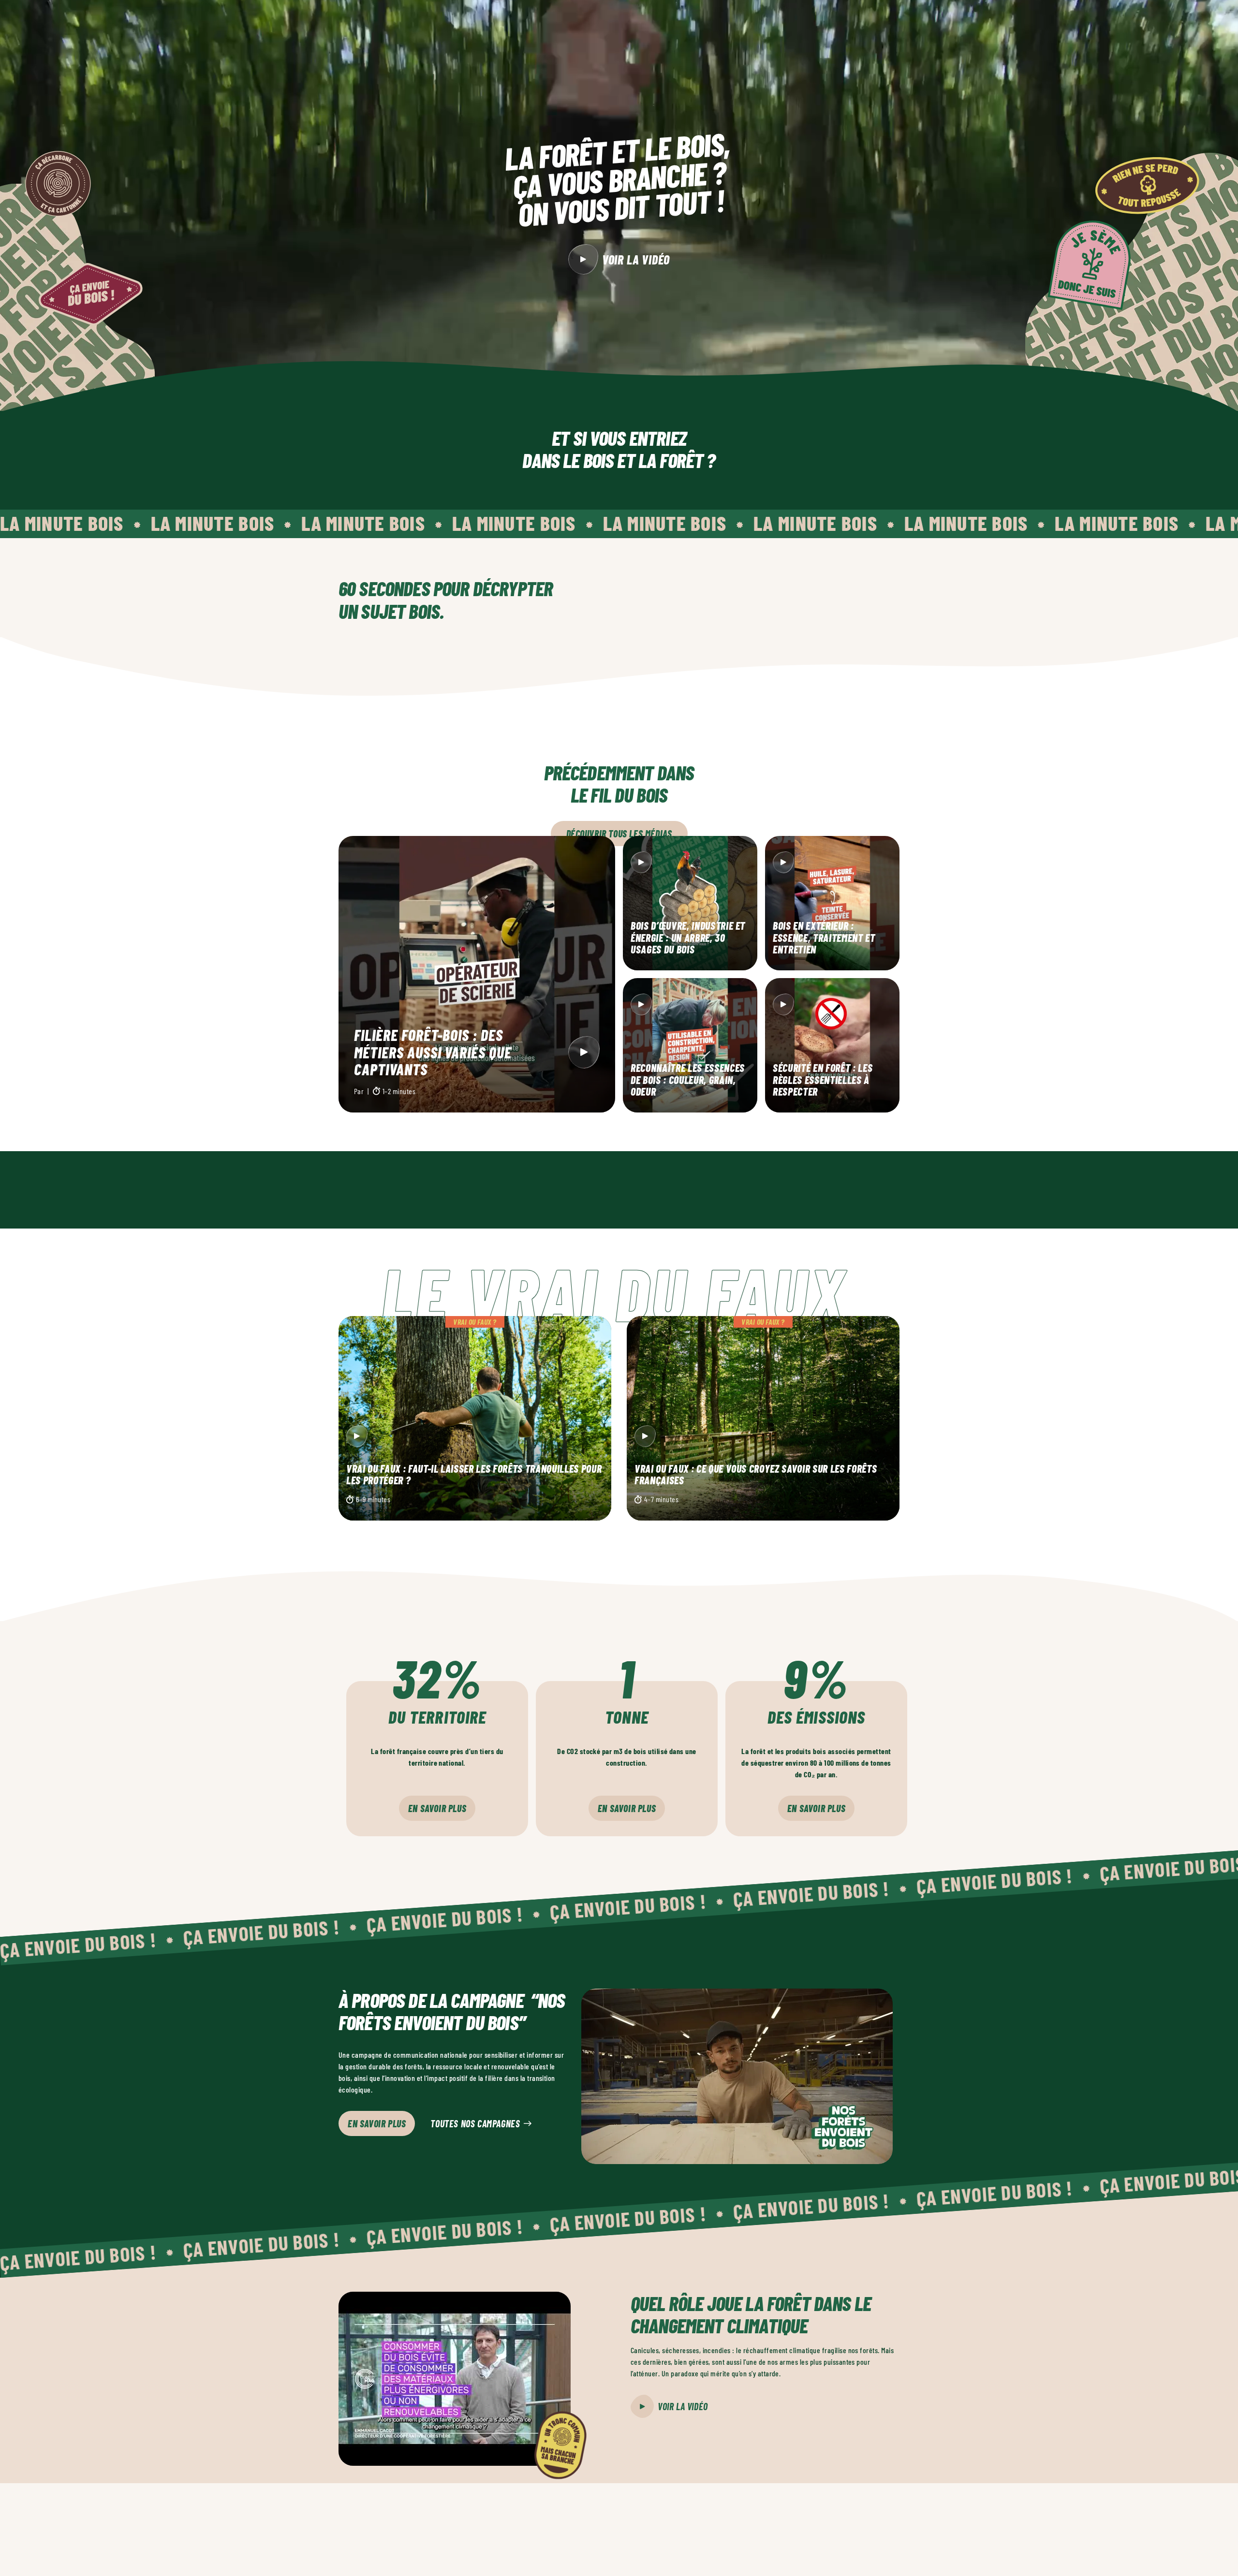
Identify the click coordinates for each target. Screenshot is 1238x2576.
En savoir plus (437, 1808)
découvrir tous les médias (619, 834)
